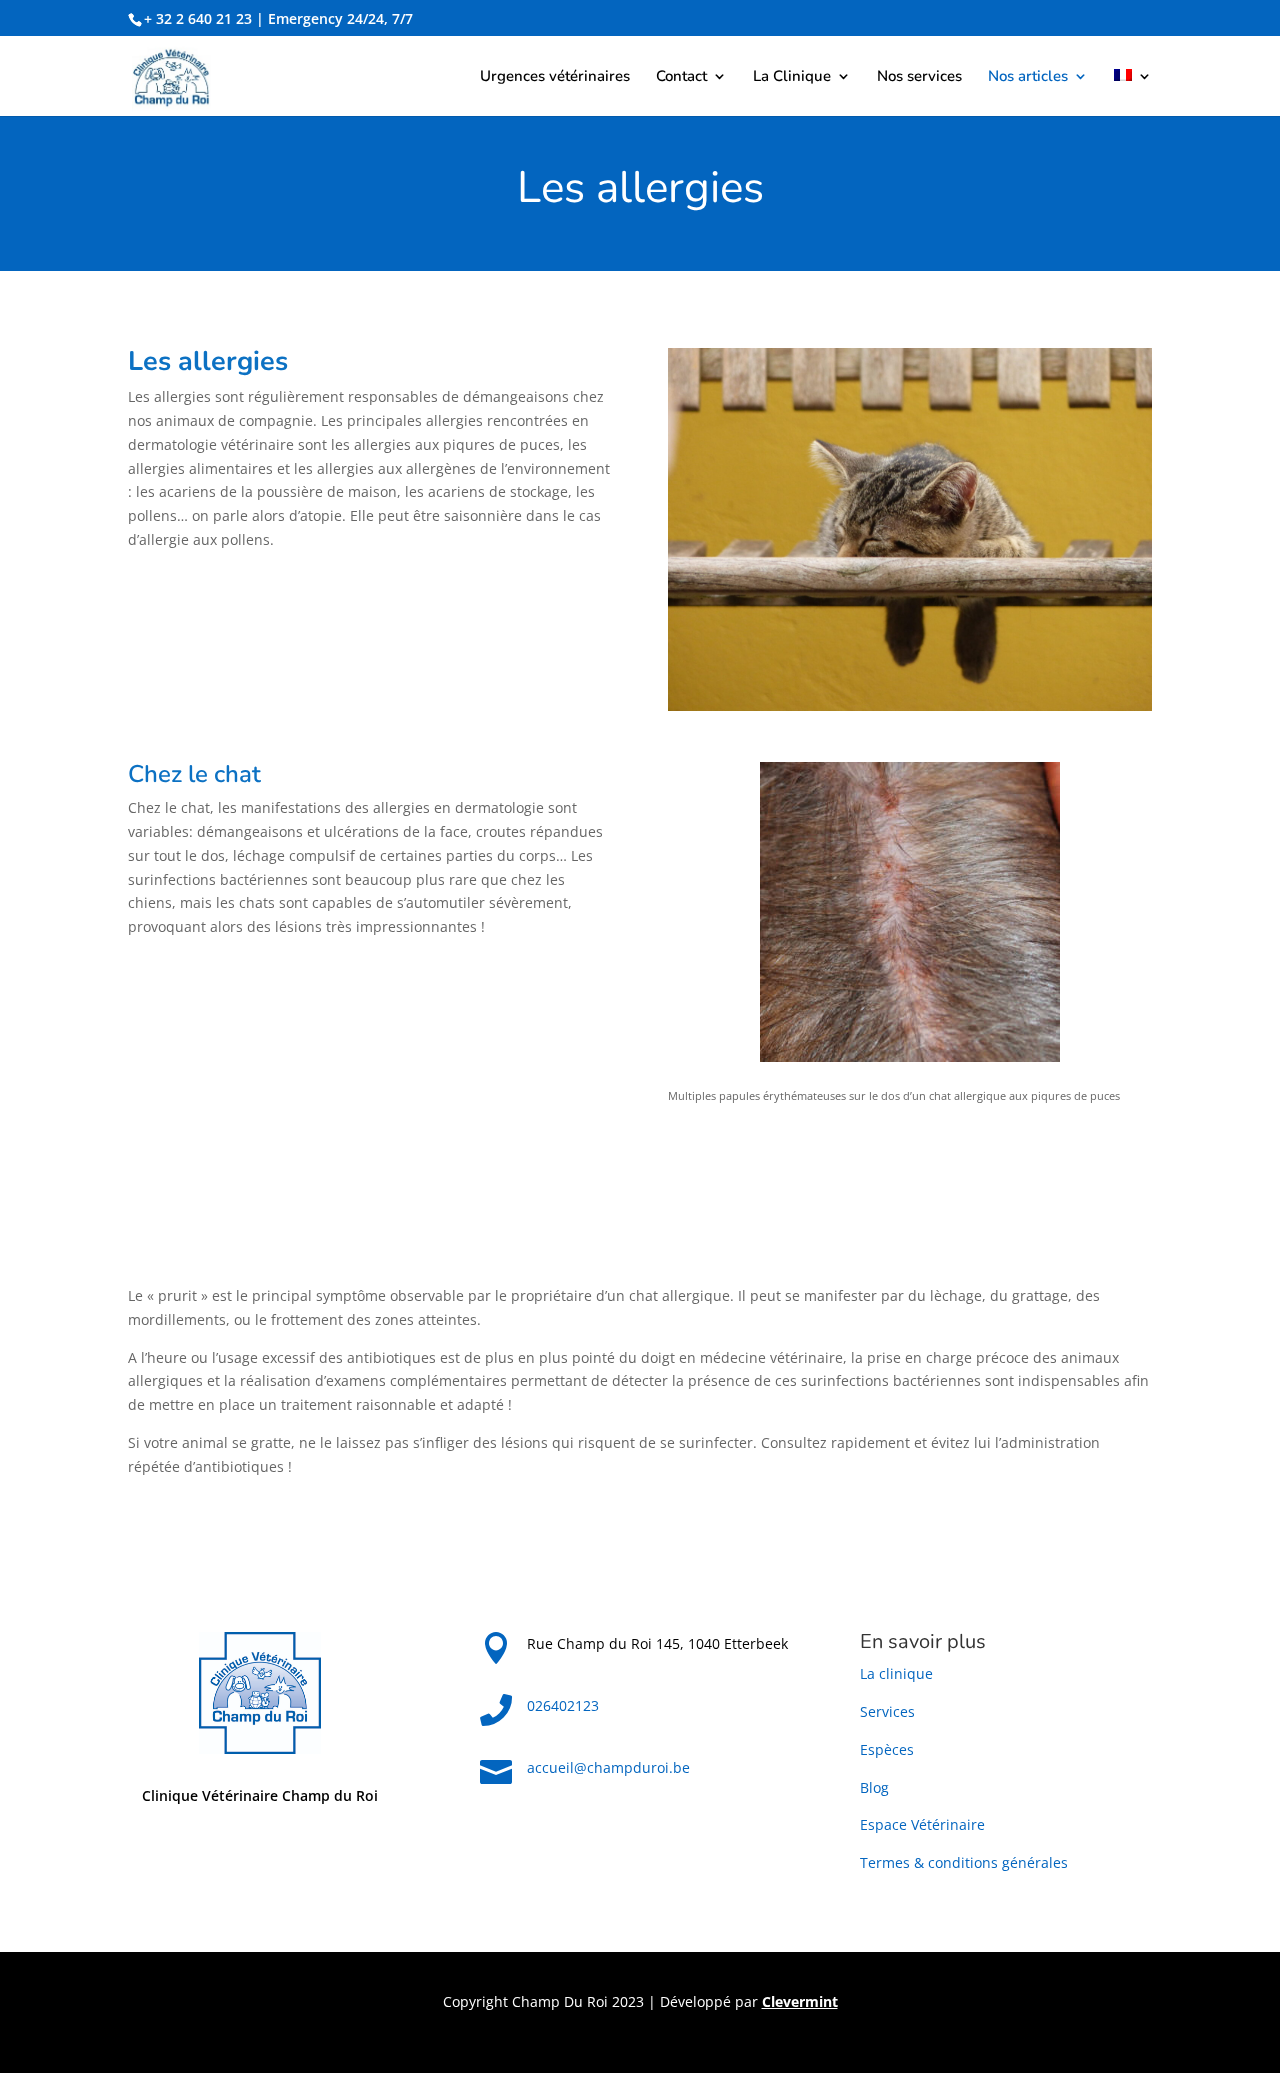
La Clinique (792, 77)
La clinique (896, 1673)
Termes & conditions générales (964, 1862)
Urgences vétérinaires (555, 77)
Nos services (919, 77)
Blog (874, 1787)
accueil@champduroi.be (608, 1767)
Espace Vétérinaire (922, 1824)
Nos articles (1028, 77)
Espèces (887, 1749)
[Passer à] (1133, 92)
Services (887, 1711)
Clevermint (800, 2001)
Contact (681, 77)
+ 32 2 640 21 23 (198, 18)
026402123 (563, 1705)
